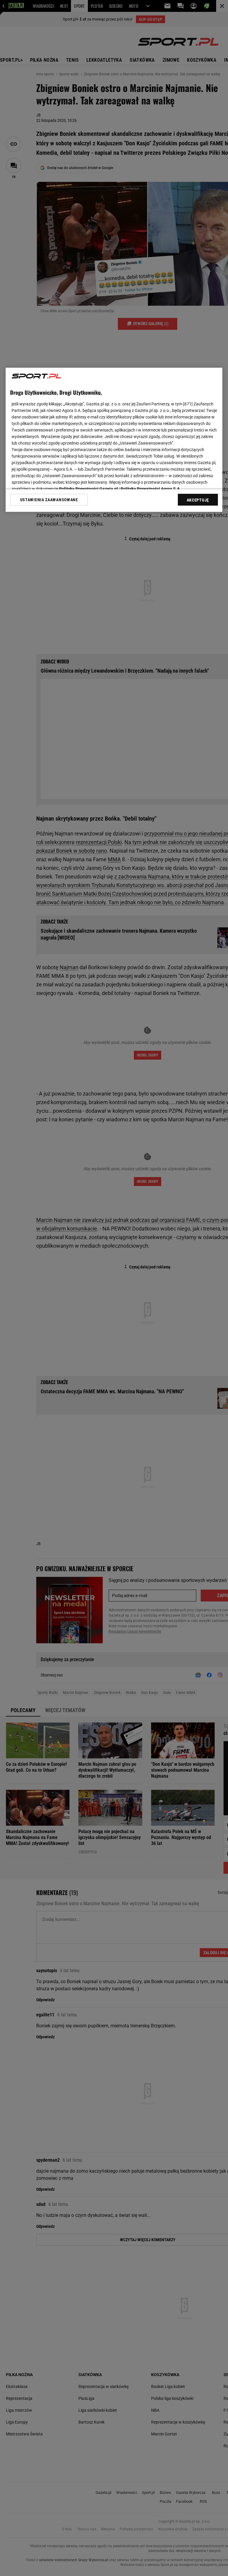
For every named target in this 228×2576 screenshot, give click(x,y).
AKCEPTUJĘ (198, 500)
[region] (114, 440)
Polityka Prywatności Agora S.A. (151, 489)
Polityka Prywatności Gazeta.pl (88, 489)
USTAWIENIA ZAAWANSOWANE (49, 500)
